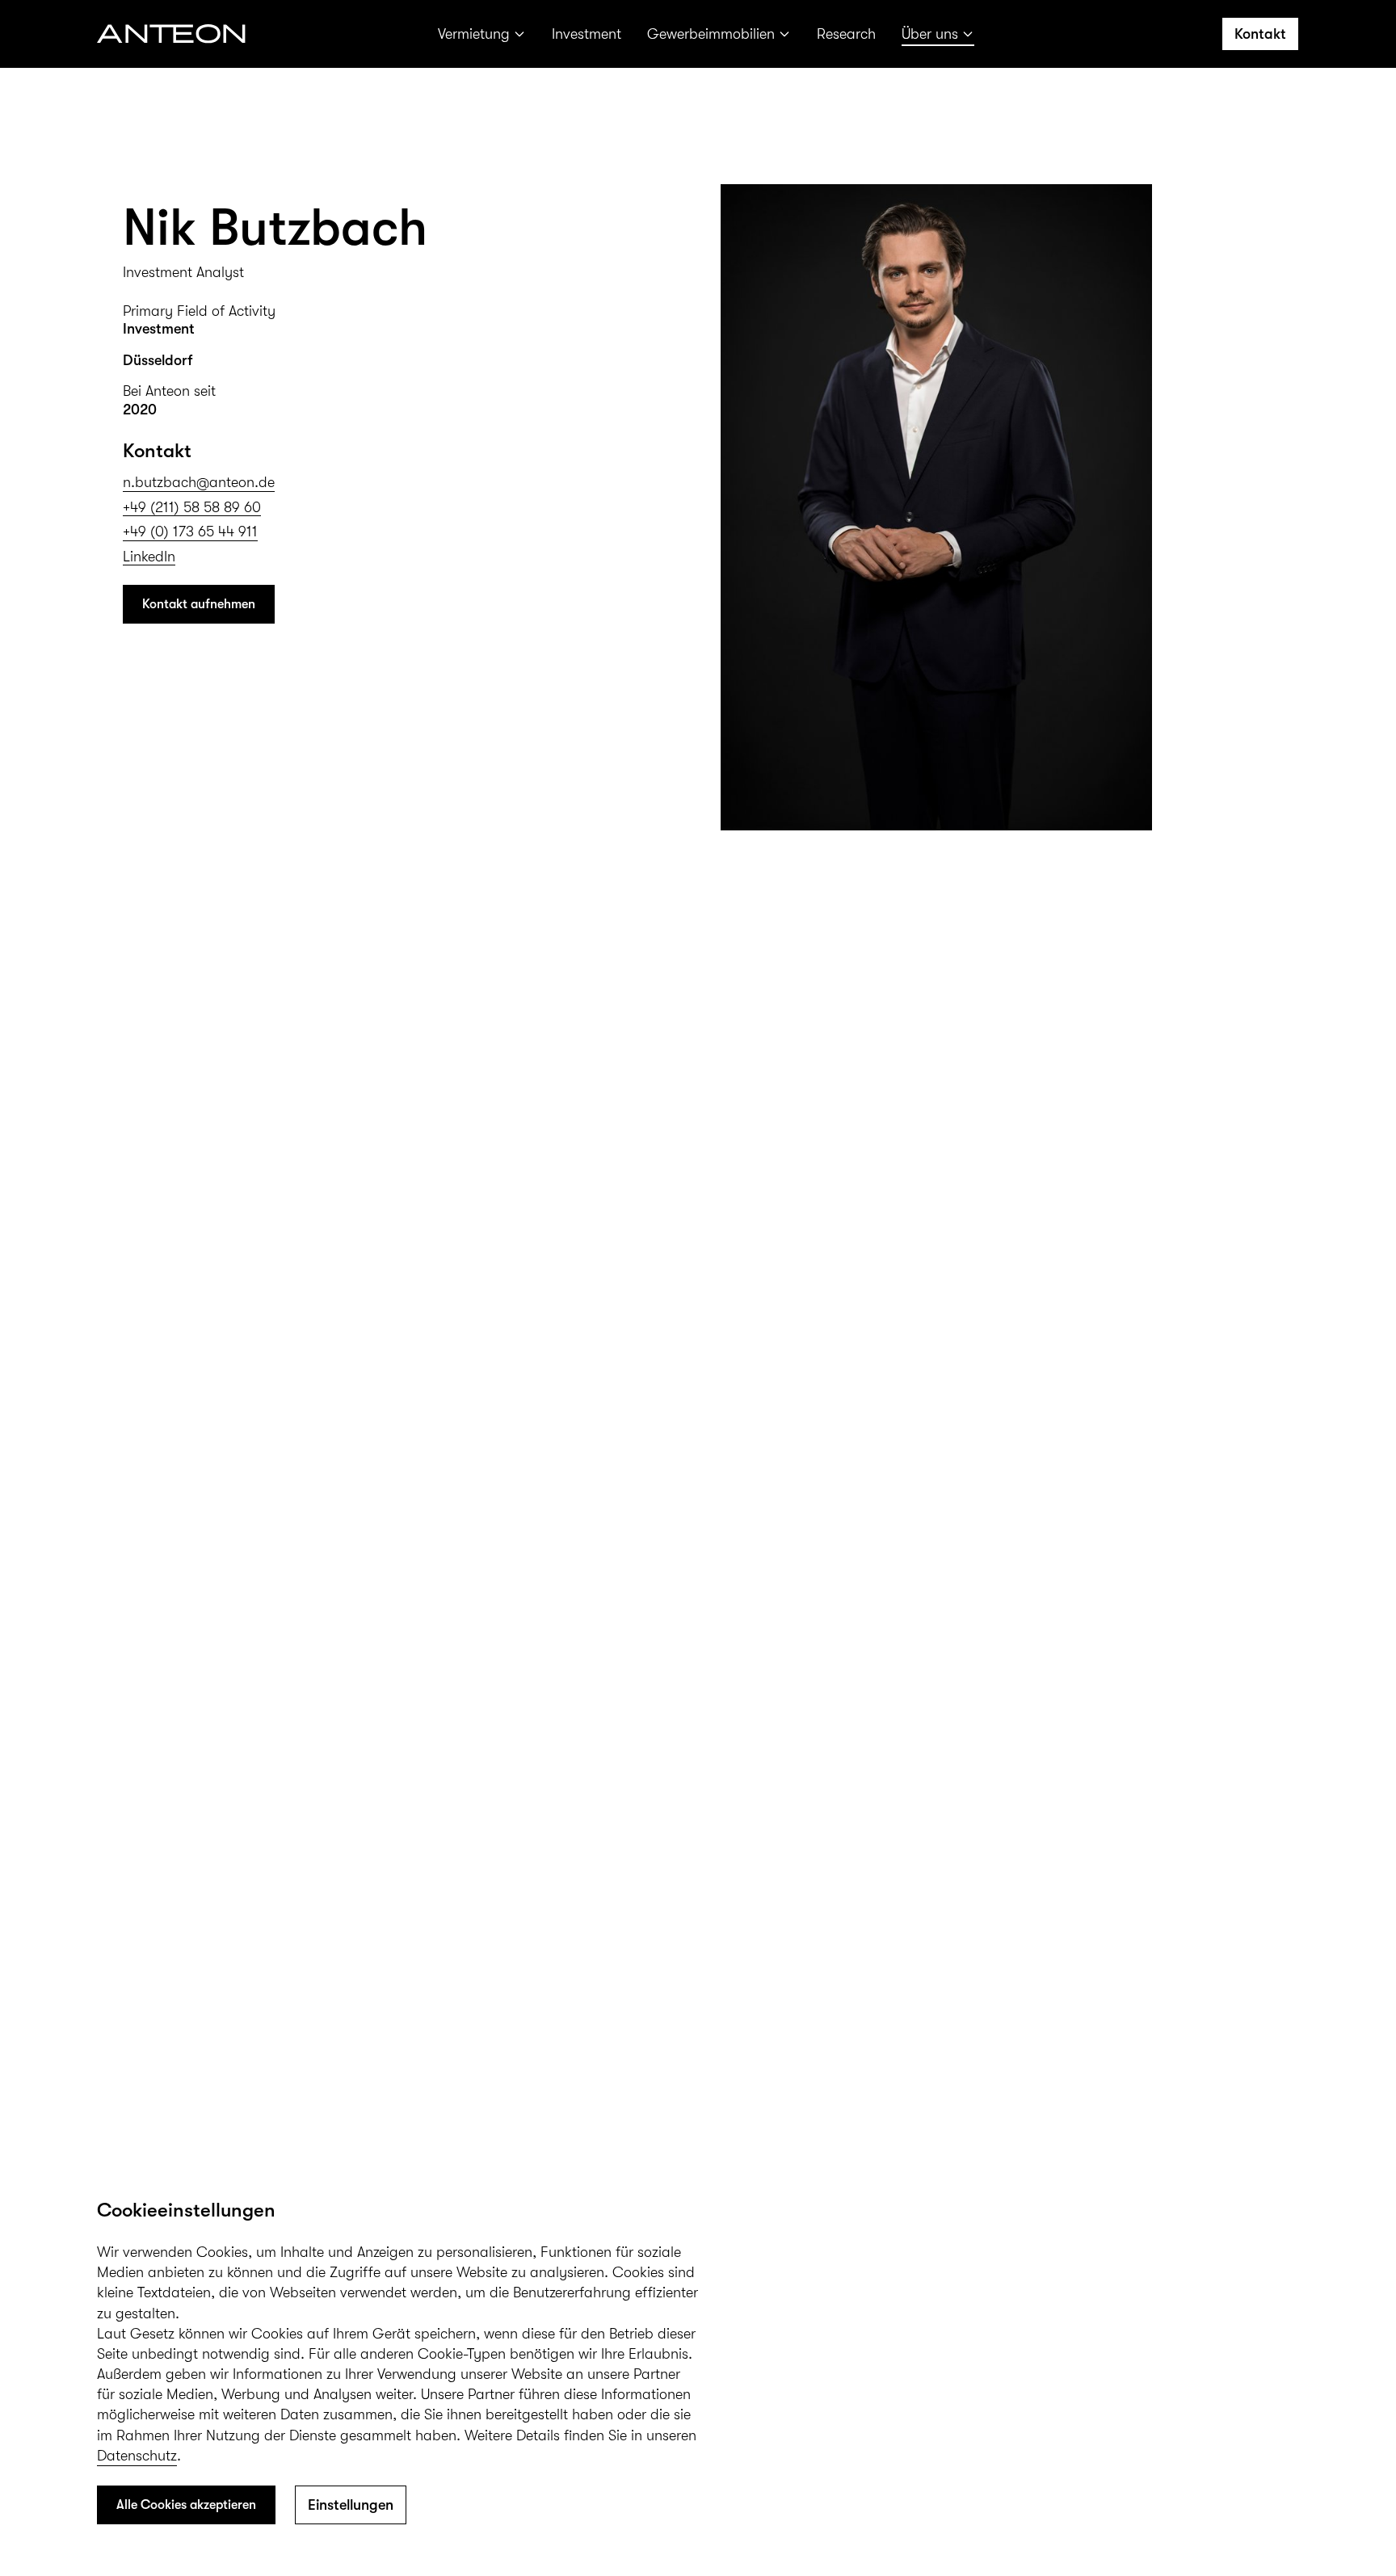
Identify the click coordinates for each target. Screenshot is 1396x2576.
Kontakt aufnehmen (199, 604)
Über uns (930, 34)
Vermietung (474, 34)
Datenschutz (137, 2456)
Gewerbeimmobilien (711, 34)
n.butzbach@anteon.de (199, 482)
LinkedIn (149, 557)
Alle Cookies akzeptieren (186, 2505)
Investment (587, 34)
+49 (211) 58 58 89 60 (192, 507)
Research (846, 34)
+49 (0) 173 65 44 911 (190, 532)
